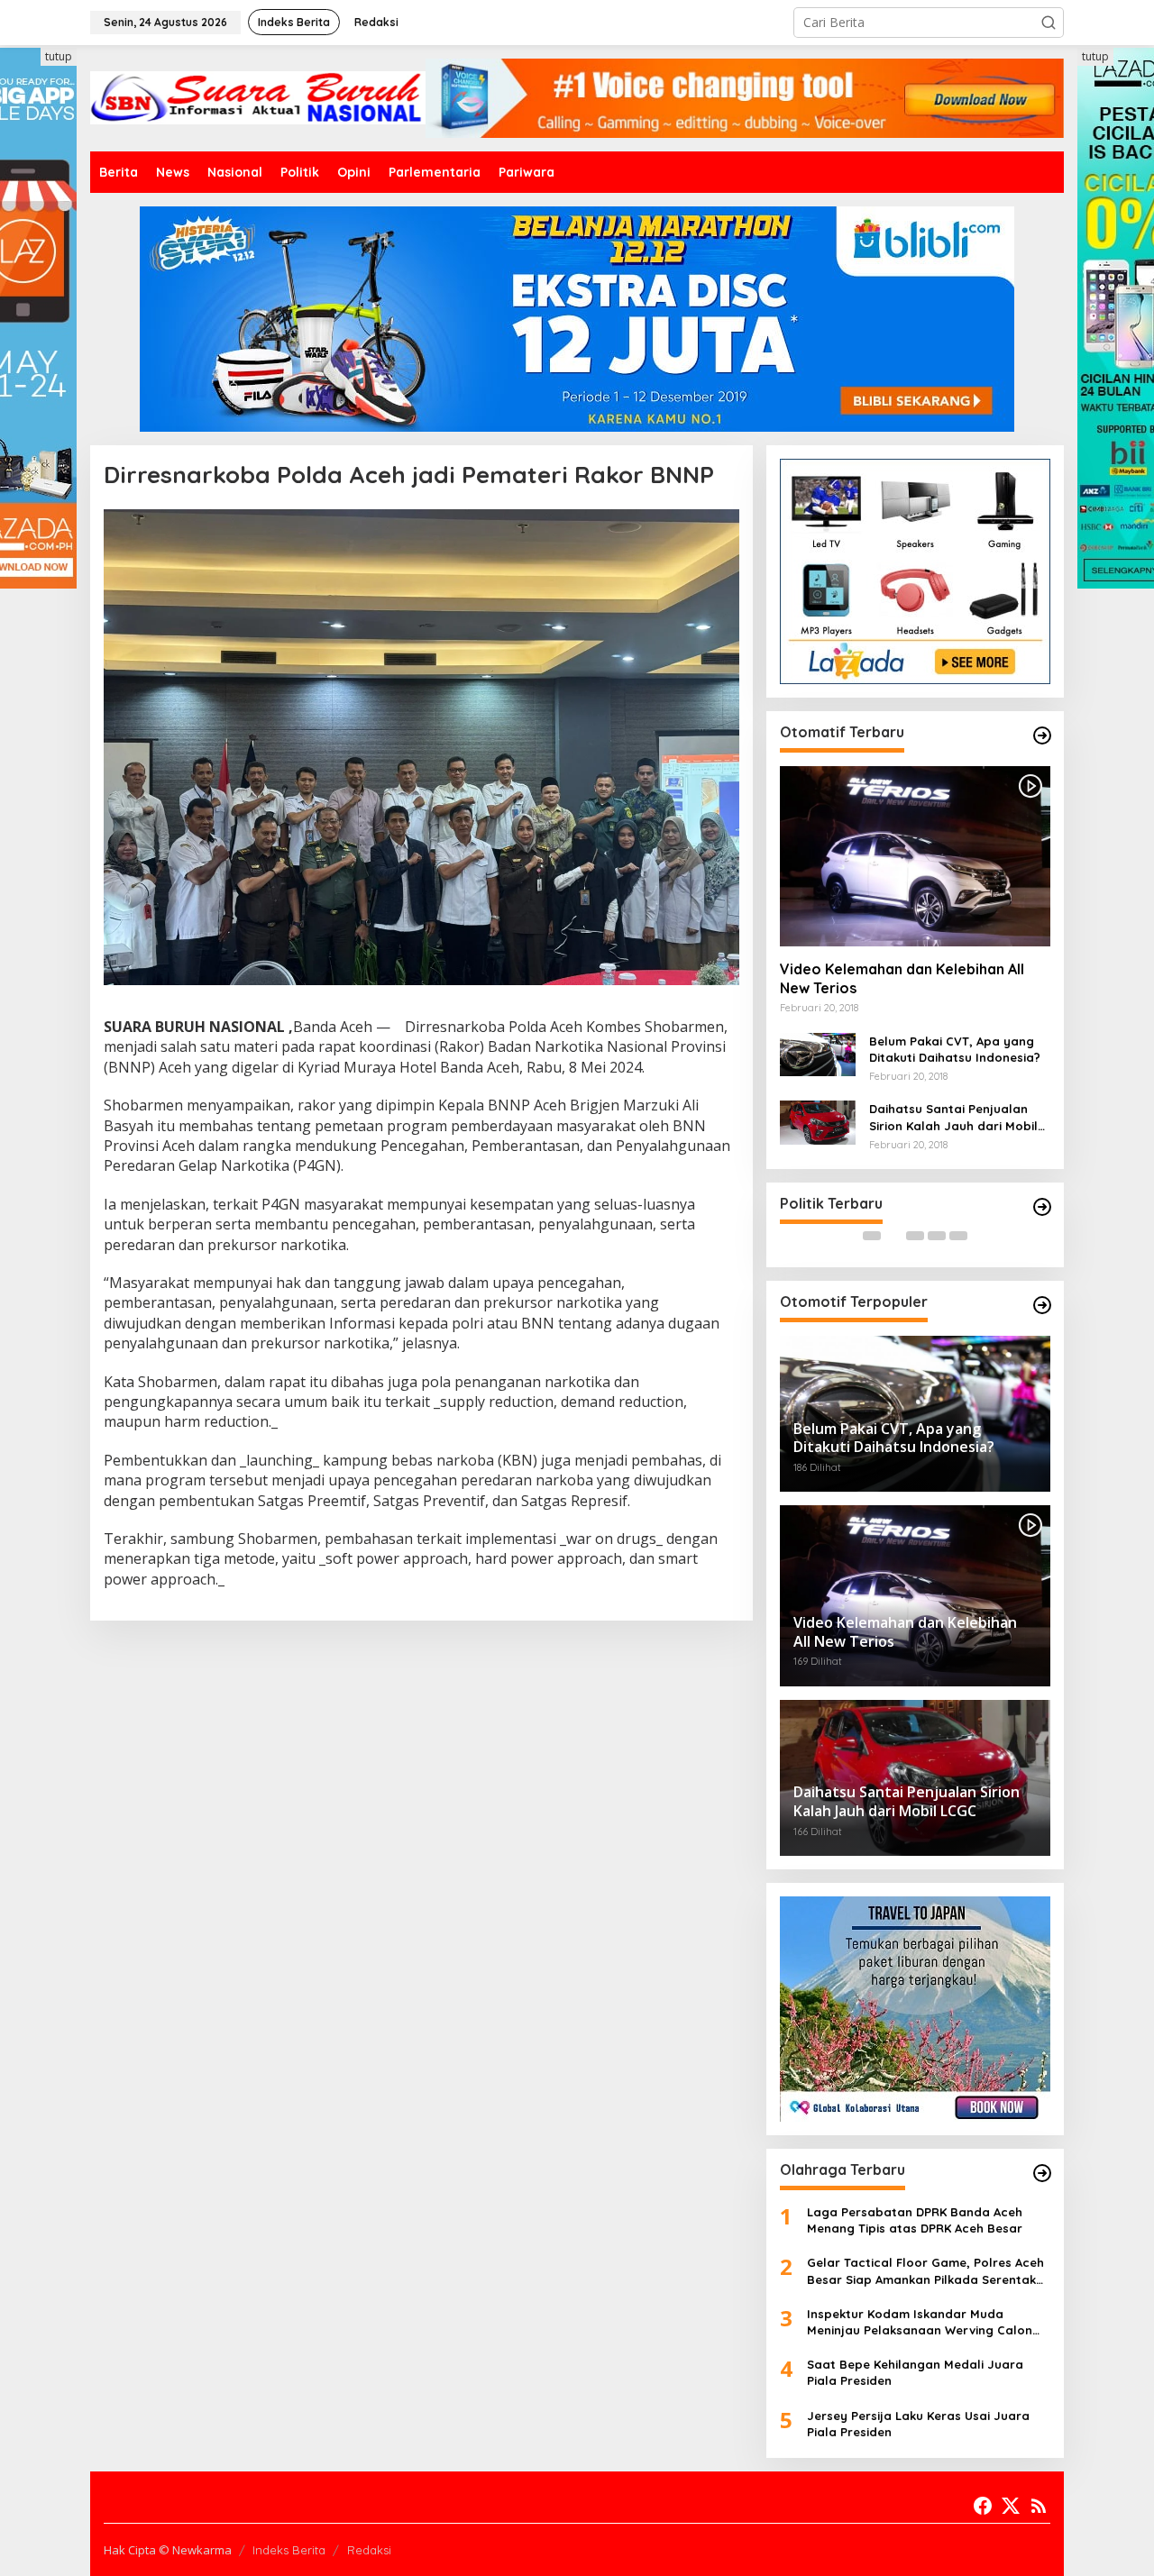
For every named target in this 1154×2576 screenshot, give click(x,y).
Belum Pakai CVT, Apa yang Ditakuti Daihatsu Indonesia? (955, 1049)
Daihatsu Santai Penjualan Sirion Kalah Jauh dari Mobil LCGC (953, 1117)
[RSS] (1039, 2506)
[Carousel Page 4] (937, 1236)
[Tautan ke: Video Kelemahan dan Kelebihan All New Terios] (915, 856)
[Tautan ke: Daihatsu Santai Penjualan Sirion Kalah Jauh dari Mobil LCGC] (818, 1121)
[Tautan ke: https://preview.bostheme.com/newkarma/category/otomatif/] (1042, 735)
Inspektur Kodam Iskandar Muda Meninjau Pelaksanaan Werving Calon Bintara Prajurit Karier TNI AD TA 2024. (920, 2322)
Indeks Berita (289, 2550)
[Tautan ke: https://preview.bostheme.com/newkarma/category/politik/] (1042, 1207)
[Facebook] (983, 2506)
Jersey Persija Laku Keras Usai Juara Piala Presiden (918, 2424)
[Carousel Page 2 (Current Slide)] (893, 1236)
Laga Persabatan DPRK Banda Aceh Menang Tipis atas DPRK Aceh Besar (915, 2220)
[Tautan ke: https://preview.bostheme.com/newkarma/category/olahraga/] (1042, 2173)
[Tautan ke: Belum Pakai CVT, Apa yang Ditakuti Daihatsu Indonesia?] (818, 1053)
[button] (1049, 23)
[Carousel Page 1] (872, 1236)
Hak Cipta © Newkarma (168, 2550)
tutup (59, 56)
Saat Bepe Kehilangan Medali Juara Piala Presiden (915, 2372)
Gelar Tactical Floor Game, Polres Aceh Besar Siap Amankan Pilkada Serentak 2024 (925, 2271)
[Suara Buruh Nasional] (258, 97)
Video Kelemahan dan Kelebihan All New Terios (902, 978)
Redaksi (369, 2550)
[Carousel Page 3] (915, 1236)
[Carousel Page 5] (958, 1236)
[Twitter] (1011, 2506)
